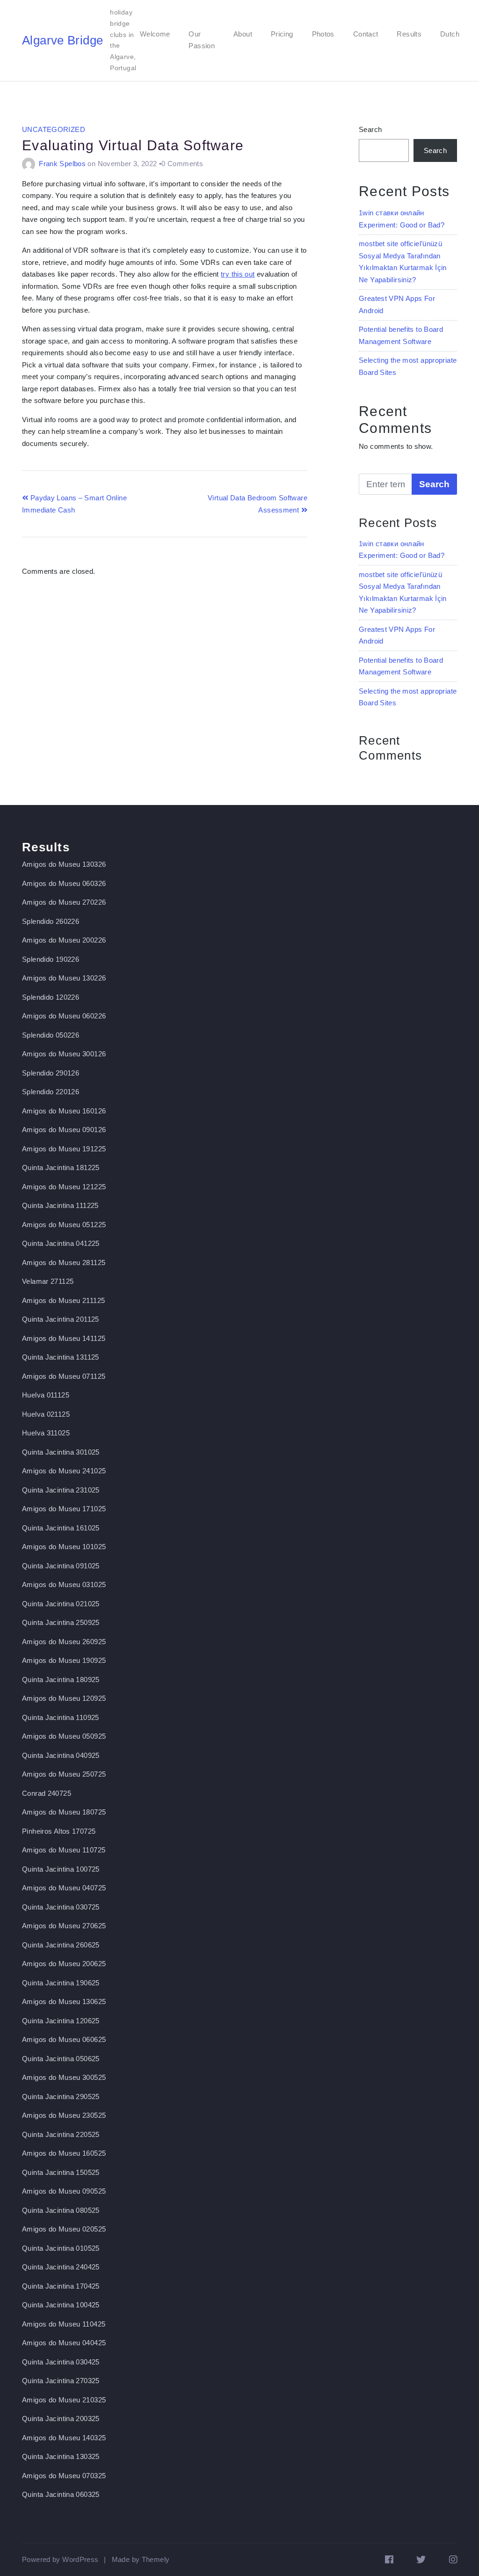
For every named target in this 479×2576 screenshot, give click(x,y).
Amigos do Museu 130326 (64, 864)
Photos (323, 34)
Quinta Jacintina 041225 (61, 1243)
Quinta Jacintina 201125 (61, 1319)
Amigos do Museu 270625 (64, 1926)
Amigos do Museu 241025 (64, 1471)
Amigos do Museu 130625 (64, 2002)
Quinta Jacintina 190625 (61, 1983)
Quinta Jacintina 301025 (61, 1452)
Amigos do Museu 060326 (64, 883)
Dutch (450, 34)
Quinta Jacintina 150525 (61, 2172)
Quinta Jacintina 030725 (61, 1907)
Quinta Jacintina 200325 (61, 2419)
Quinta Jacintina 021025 (61, 1604)
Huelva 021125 (46, 1414)
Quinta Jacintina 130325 (61, 2456)
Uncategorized (54, 129)
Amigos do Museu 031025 (64, 1584)
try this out (238, 274)
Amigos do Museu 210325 (64, 2400)
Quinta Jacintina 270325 (61, 2381)
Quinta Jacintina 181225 (61, 1167)
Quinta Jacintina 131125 (61, 1357)
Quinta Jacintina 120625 (61, 2021)
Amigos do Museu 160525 (64, 2153)
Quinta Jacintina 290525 (61, 2097)
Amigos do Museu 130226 (64, 978)
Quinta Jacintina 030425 (61, 2362)
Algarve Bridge (62, 40)
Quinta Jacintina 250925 (61, 1622)
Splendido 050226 (51, 1035)
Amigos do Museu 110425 (64, 2324)
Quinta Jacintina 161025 (61, 1528)
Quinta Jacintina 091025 (61, 1566)
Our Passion (202, 40)
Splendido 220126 (51, 1092)
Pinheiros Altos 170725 (59, 1831)
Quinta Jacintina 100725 (61, 1869)
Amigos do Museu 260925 (64, 1642)
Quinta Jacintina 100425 (61, 2305)
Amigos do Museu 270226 (64, 902)
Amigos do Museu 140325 (64, 2438)
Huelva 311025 (46, 1433)
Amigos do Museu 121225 (64, 1187)
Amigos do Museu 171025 (64, 1509)
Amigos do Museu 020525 (64, 2229)
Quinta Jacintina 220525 (61, 2134)
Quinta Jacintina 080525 (61, 2210)
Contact (366, 34)
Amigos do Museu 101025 (64, 1547)
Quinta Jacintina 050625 (61, 2059)
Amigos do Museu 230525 (64, 2115)
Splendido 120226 (51, 997)
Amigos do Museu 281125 (64, 1262)
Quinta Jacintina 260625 (61, 1945)
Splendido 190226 (51, 959)
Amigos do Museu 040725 (64, 1888)
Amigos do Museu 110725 (64, 1850)
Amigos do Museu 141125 (64, 1338)
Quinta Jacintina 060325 (61, 2494)
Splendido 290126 (51, 1073)
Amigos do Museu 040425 (64, 2343)
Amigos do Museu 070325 (64, 2476)
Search (370, 129)
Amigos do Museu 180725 (64, 1812)
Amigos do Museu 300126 (64, 1054)
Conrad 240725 (47, 1793)
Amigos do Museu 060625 (64, 2039)
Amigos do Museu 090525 (64, 2191)
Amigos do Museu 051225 (64, 1225)
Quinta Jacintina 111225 (60, 1205)
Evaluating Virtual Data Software (133, 145)
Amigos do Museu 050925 (64, 1736)
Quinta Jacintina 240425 (61, 2267)
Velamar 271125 (48, 1281)
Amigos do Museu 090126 (64, 1130)
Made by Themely (141, 2559)
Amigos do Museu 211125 (63, 1300)
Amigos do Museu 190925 (64, 1660)
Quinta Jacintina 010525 (61, 2248)
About (243, 34)
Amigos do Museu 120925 (64, 1698)
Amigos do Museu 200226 (64, 940)
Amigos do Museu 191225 (64, 1149)
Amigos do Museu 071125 (64, 1376)
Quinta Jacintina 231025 (61, 1490)
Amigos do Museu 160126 (64, 1111)
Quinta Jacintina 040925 (61, 1755)
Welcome (155, 34)
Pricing (282, 34)
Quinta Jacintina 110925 (61, 1717)
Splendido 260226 (51, 921)
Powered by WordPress (60, 2559)
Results (409, 34)
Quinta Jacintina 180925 (61, 1680)
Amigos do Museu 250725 (64, 1774)
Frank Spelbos (62, 164)
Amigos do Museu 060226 (64, 1016)
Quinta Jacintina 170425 (61, 2286)
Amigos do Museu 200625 (64, 1964)
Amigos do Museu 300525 (64, 2077)
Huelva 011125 (46, 1395)
